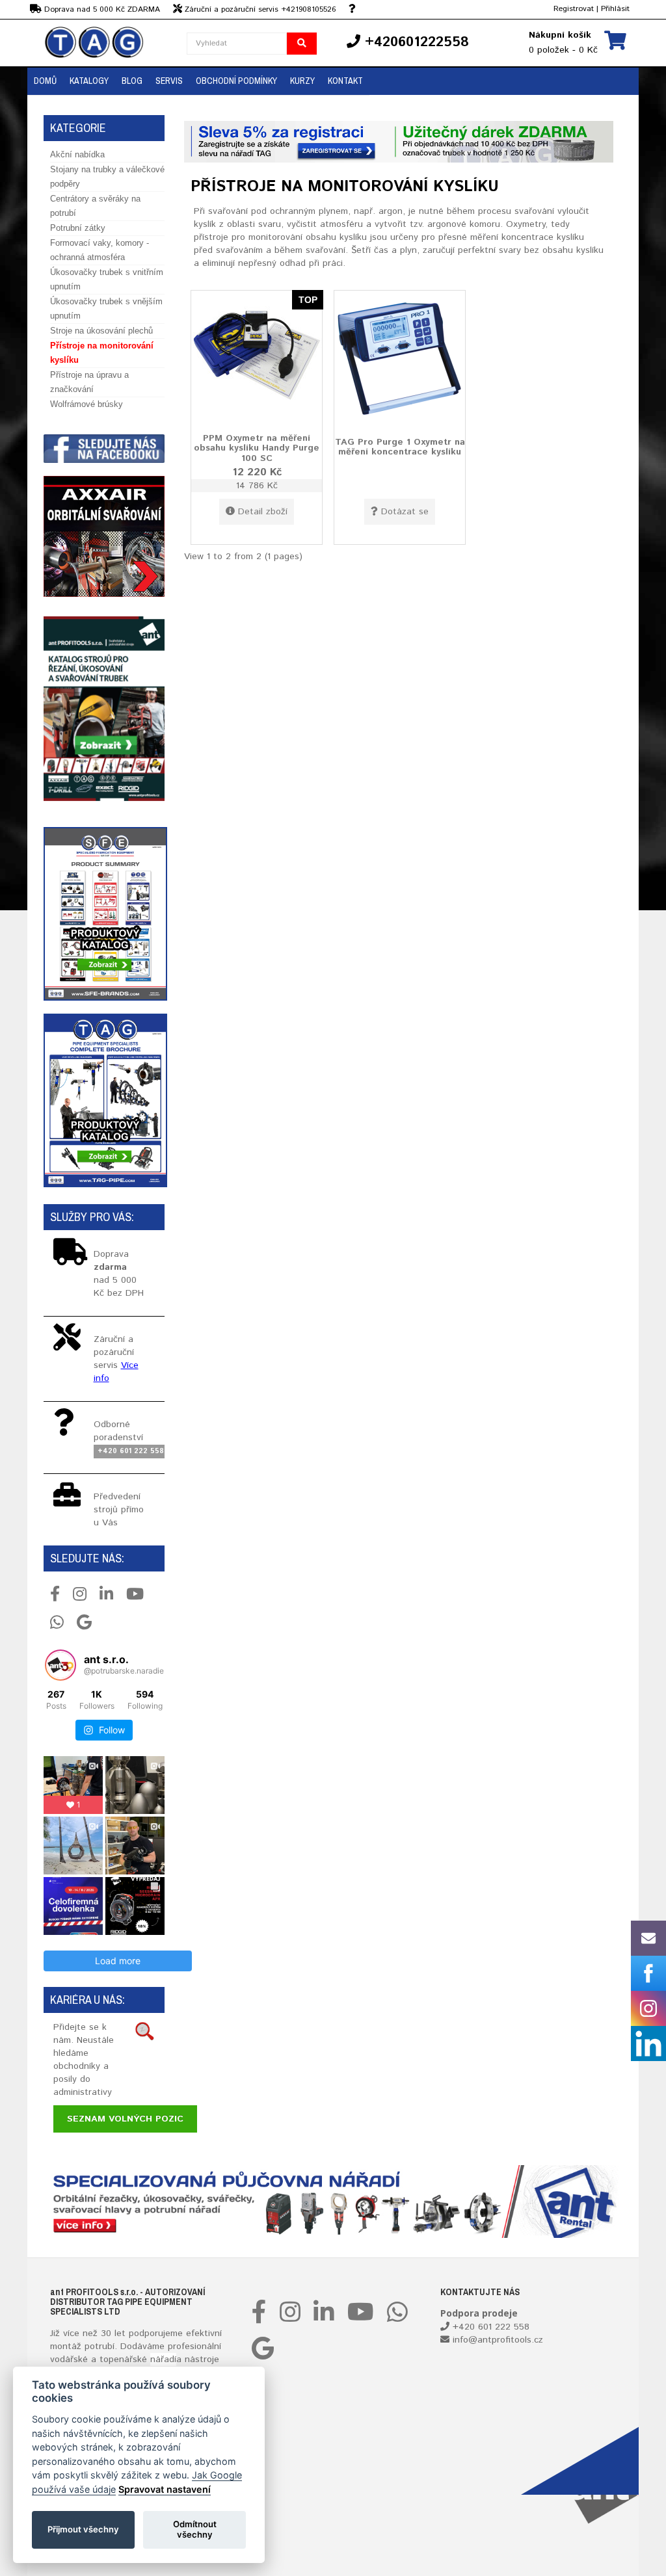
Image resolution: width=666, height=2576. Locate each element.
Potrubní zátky (78, 228)
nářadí (163, 2359)
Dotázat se (405, 512)
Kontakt (345, 81)
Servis (169, 81)
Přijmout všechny (83, 2529)
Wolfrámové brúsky (87, 404)
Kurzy (302, 81)
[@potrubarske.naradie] (60, 1665)
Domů (45, 81)
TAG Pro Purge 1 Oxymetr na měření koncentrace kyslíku (400, 447)
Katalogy (89, 81)
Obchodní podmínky (236, 81)
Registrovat (574, 9)
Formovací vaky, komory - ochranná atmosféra (100, 250)
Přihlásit (615, 9)
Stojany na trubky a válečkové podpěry (107, 177)
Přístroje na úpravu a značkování (89, 382)
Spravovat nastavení (165, 2489)
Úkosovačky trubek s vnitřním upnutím (107, 279)
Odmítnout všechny (195, 2529)
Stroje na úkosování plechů (101, 331)
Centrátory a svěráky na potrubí (95, 206)
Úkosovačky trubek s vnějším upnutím (106, 309)
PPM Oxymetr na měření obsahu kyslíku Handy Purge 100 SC (257, 448)
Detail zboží (263, 512)
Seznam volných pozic (125, 2119)
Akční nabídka (77, 154)
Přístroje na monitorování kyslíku (102, 353)
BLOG (132, 81)
